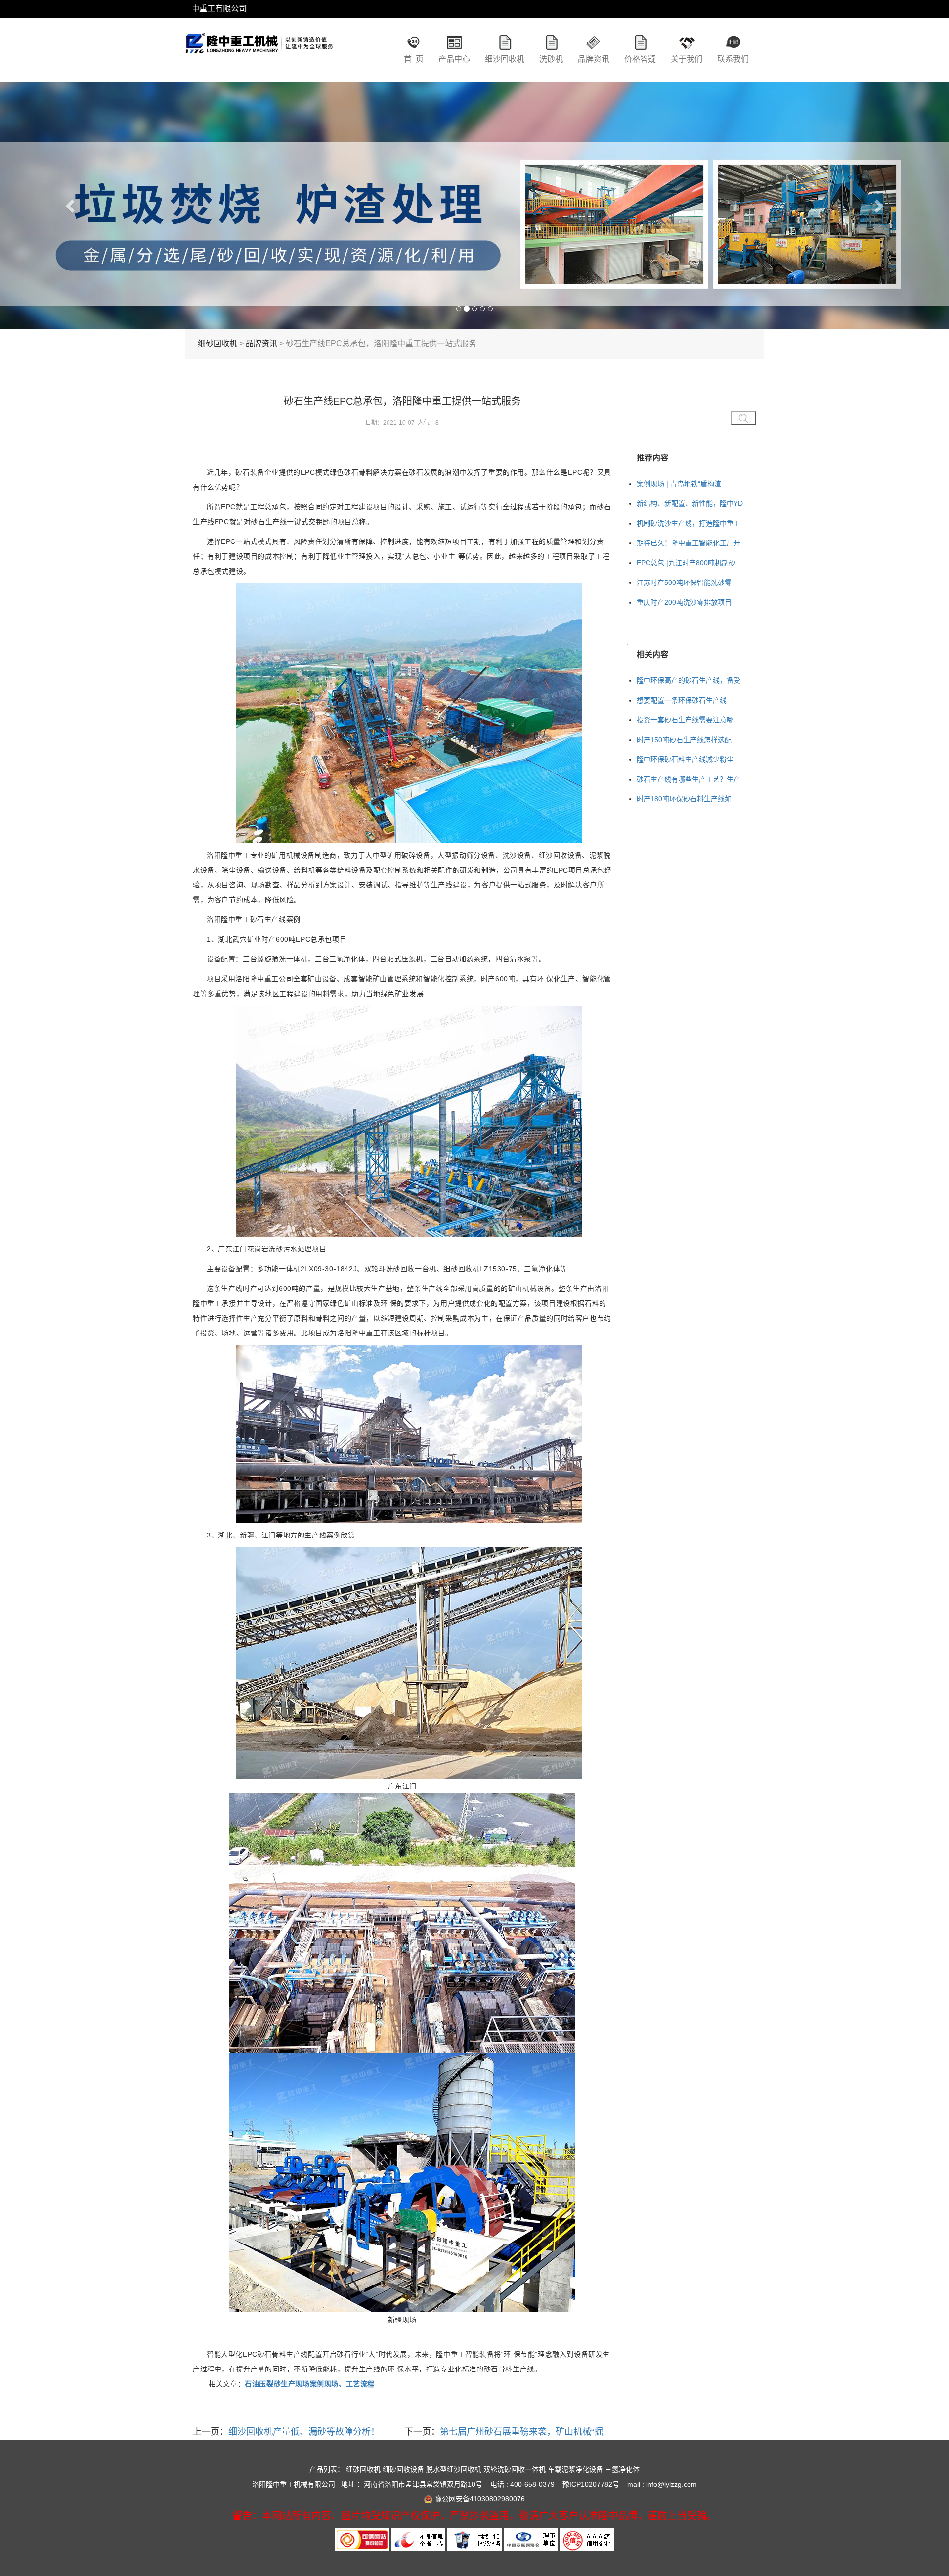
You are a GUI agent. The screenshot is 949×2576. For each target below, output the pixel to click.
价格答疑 (640, 59)
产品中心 (454, 59)
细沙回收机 (505, 59)
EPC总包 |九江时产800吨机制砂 (686, 563)
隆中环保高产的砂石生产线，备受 (689, 680)
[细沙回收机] (259, 52)
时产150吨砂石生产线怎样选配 (684, 740)
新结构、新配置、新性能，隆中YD (690, 503)
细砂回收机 (217, 344)
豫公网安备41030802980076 (480, 2499)
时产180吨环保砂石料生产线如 (684, 799)
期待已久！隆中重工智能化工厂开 (689, 543)
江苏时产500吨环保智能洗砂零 (684, 582)
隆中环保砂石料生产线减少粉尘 (685, 759)
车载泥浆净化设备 (575, 2469)
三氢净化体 (622, 2469)
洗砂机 (551, 59)
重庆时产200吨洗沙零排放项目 (684, 602)
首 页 (414, 59)
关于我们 (687, 59)
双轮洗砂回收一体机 (515, 2469)
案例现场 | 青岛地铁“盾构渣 (679, 484)
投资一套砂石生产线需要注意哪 (685, 720)
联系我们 (733, 59)
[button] (71, 206)
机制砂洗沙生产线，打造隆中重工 (689, 523)
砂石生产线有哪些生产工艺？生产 (689, 779)
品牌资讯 (594, 59)
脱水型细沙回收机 (454, 2469)
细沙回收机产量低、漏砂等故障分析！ (304, 2432)
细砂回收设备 (403, 2469)
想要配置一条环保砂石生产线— (685, 700)
